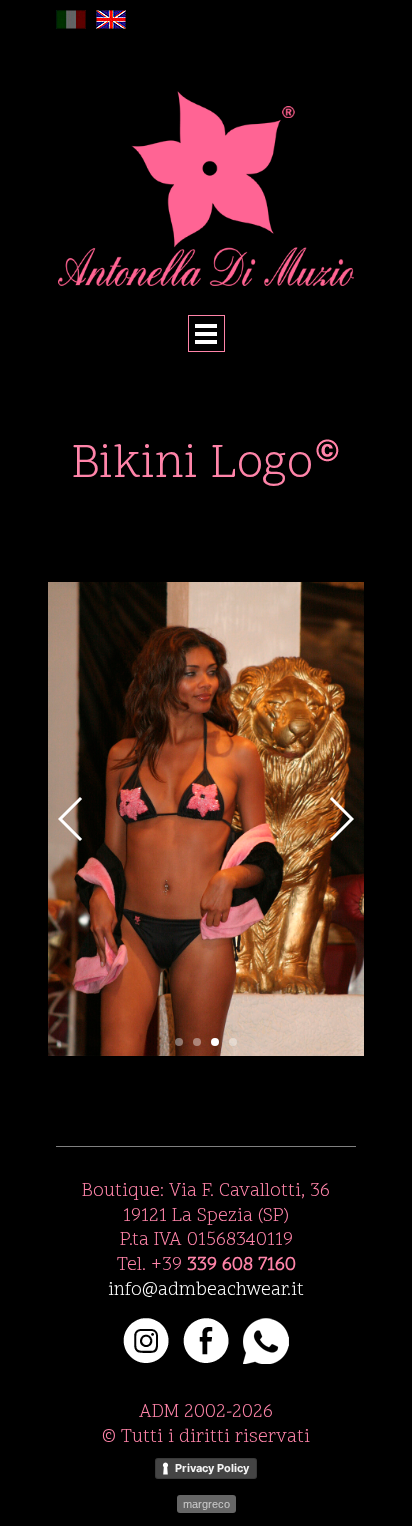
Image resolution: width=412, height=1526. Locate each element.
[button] (327, 462)
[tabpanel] (206, 466)
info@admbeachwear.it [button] (206, 1290)
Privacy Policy (212, 1468)
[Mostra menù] (206, 333)
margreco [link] (206, 1504)
